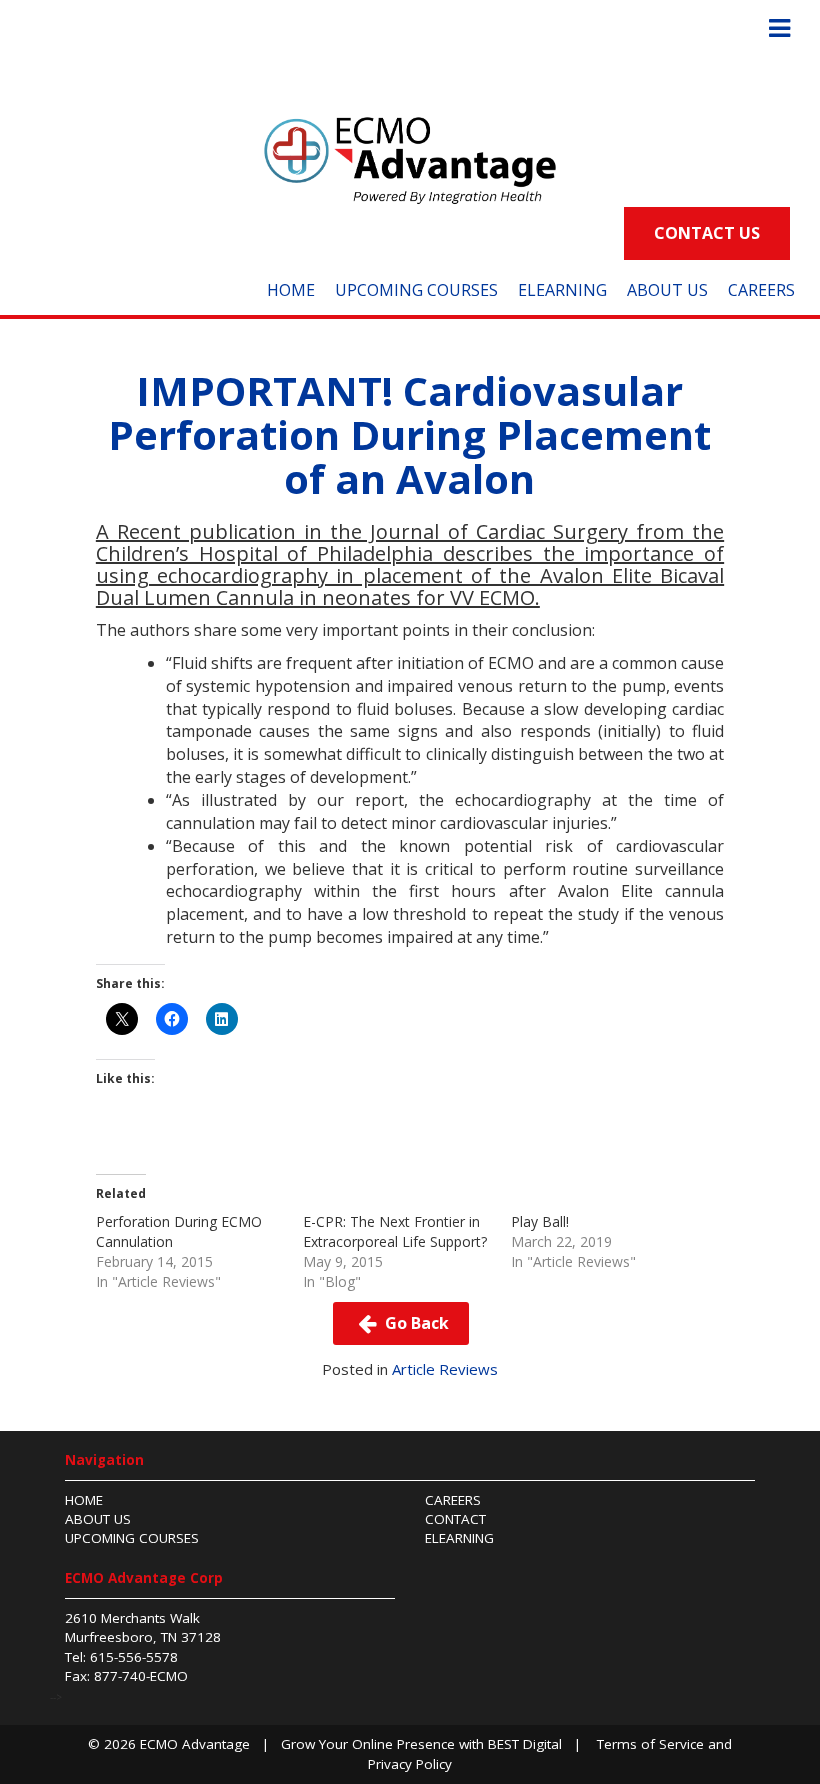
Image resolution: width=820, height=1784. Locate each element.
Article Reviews (445, 1369)
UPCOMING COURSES (416, 290)
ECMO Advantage (195, 1744)
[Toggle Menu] (779, 28)
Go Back (415, 1323)
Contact (455, 1519)
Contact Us (707, 233)
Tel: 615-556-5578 (121, 1657)
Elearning (459, 1538)
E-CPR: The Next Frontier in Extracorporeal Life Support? (395, 1231)
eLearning (562, 290)
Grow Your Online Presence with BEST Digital (421, 1744)
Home (291, 290)
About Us (667, 290)
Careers (761, 290)
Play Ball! (540, 1221)
